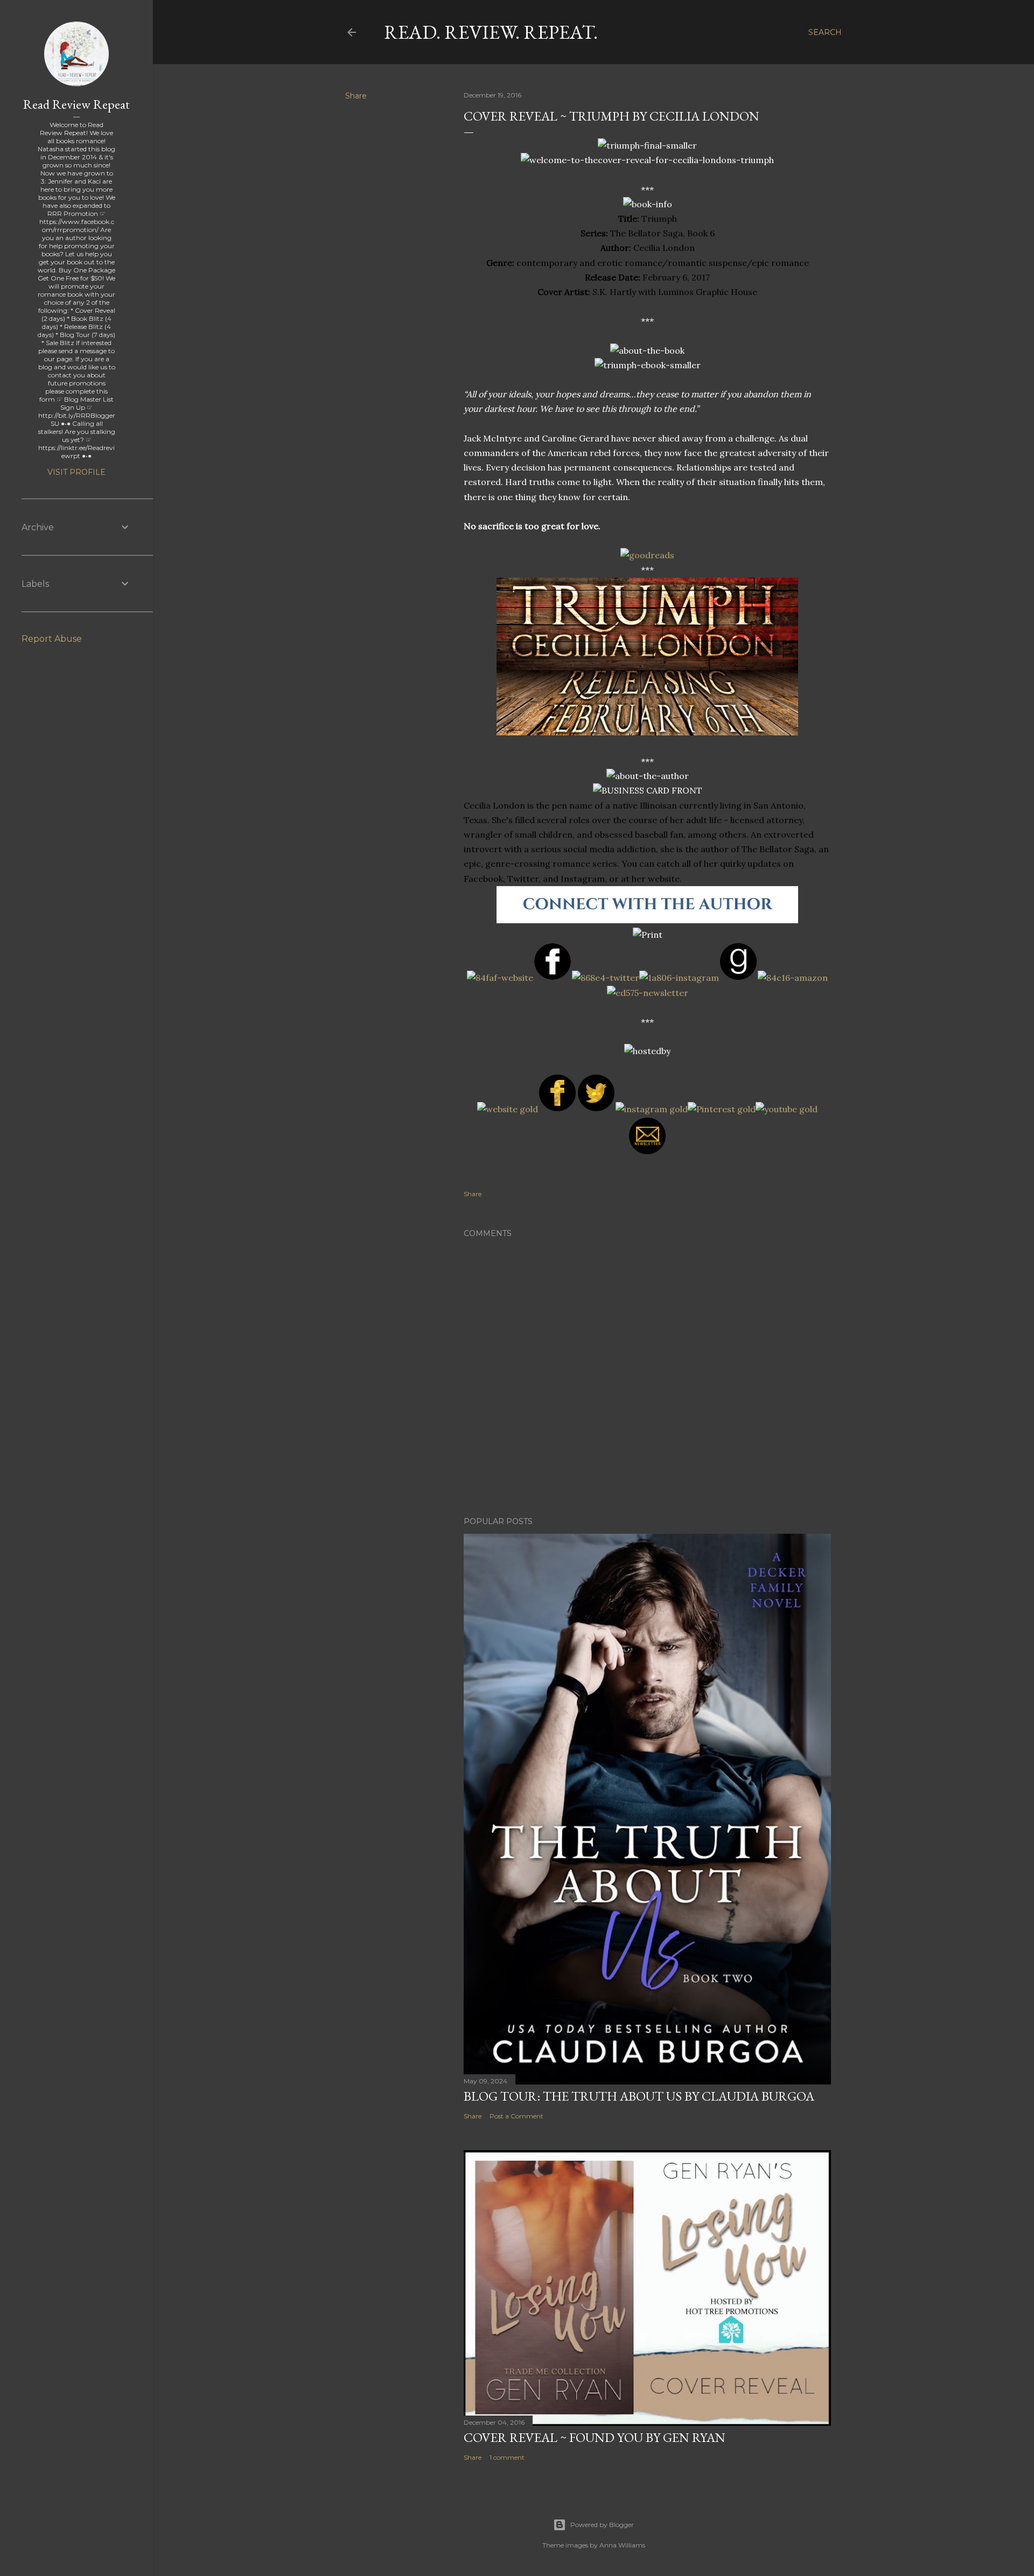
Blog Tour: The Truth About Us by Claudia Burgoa (639, 2096)
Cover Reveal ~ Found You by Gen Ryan (595, 2437)
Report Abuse (52, 639)
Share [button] (356, 96)
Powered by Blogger (602, 2525)
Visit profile (76, 472)
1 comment (507, 2457)
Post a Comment (516, 2116)
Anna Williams (622, 2545)
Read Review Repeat (76, 104)
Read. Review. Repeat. (491, 32)
